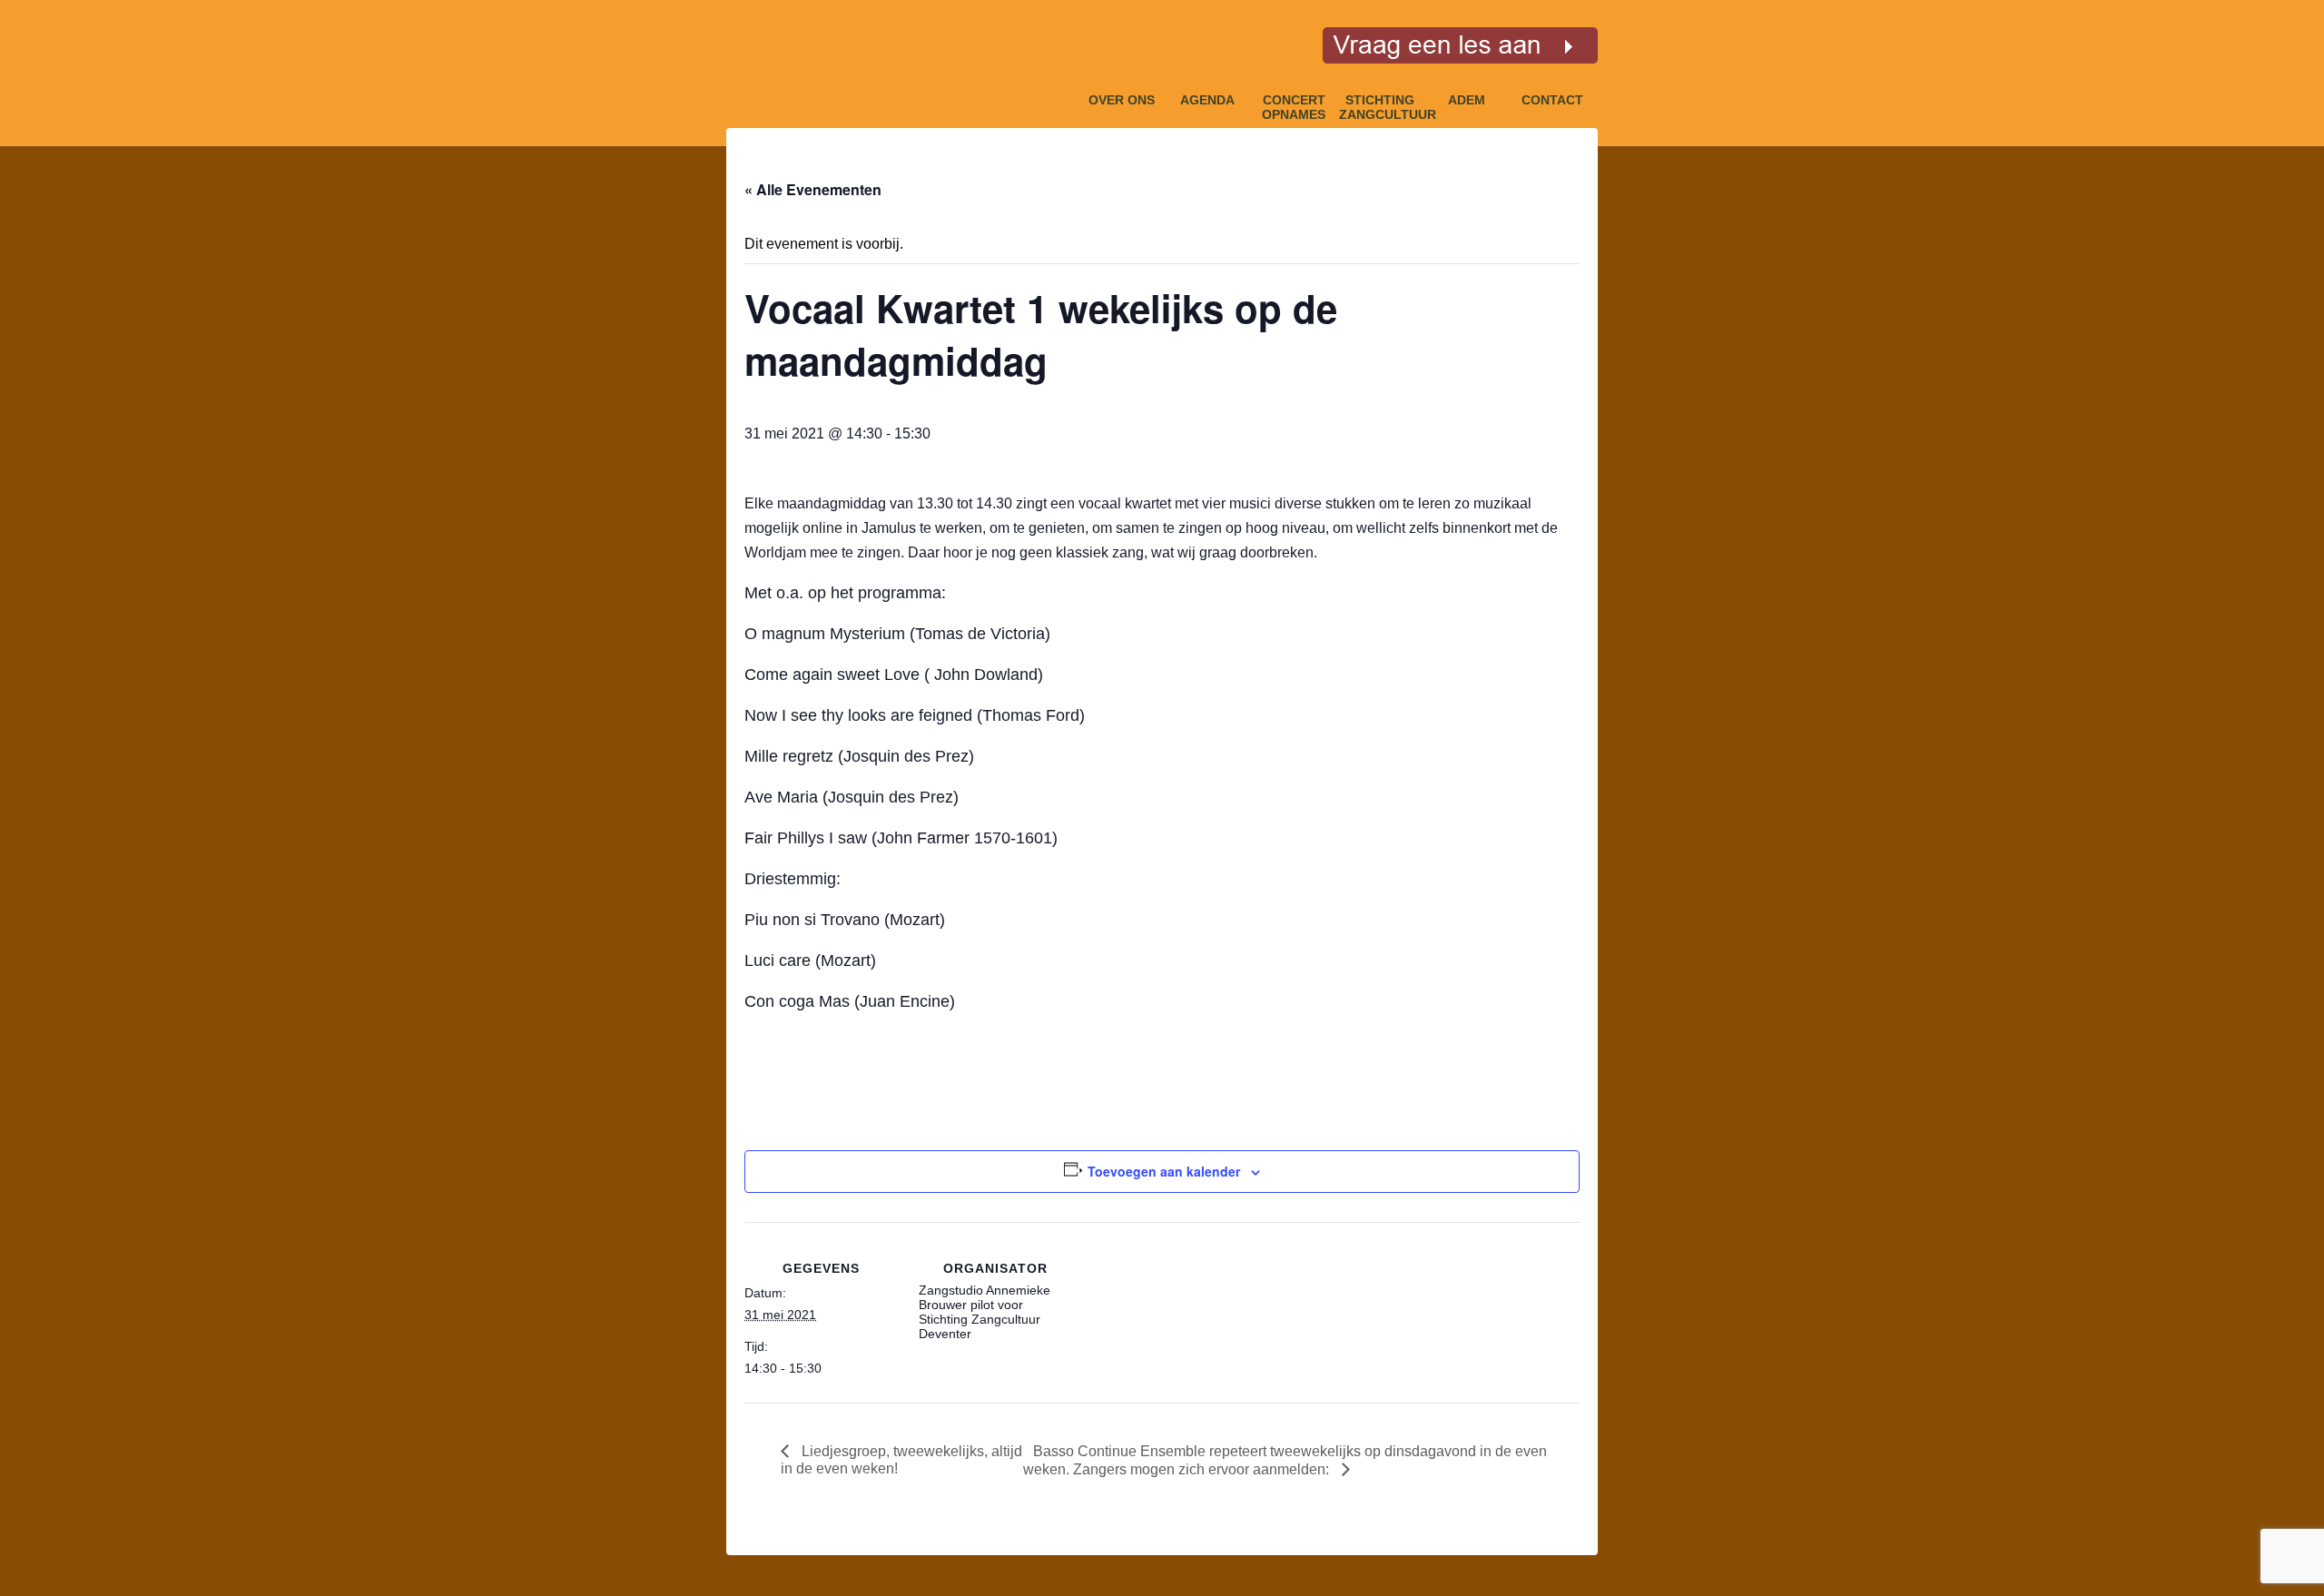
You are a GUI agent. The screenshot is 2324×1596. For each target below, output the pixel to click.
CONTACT (1552, 100)
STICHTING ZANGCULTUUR (1380, 104)
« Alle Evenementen (813, 189)
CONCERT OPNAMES (1294, 104)
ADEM (1467, 100)
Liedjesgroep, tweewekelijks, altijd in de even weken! (901, 1460)
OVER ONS (1122, 100)
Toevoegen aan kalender (1164, 1171)
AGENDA (1207, 100)
